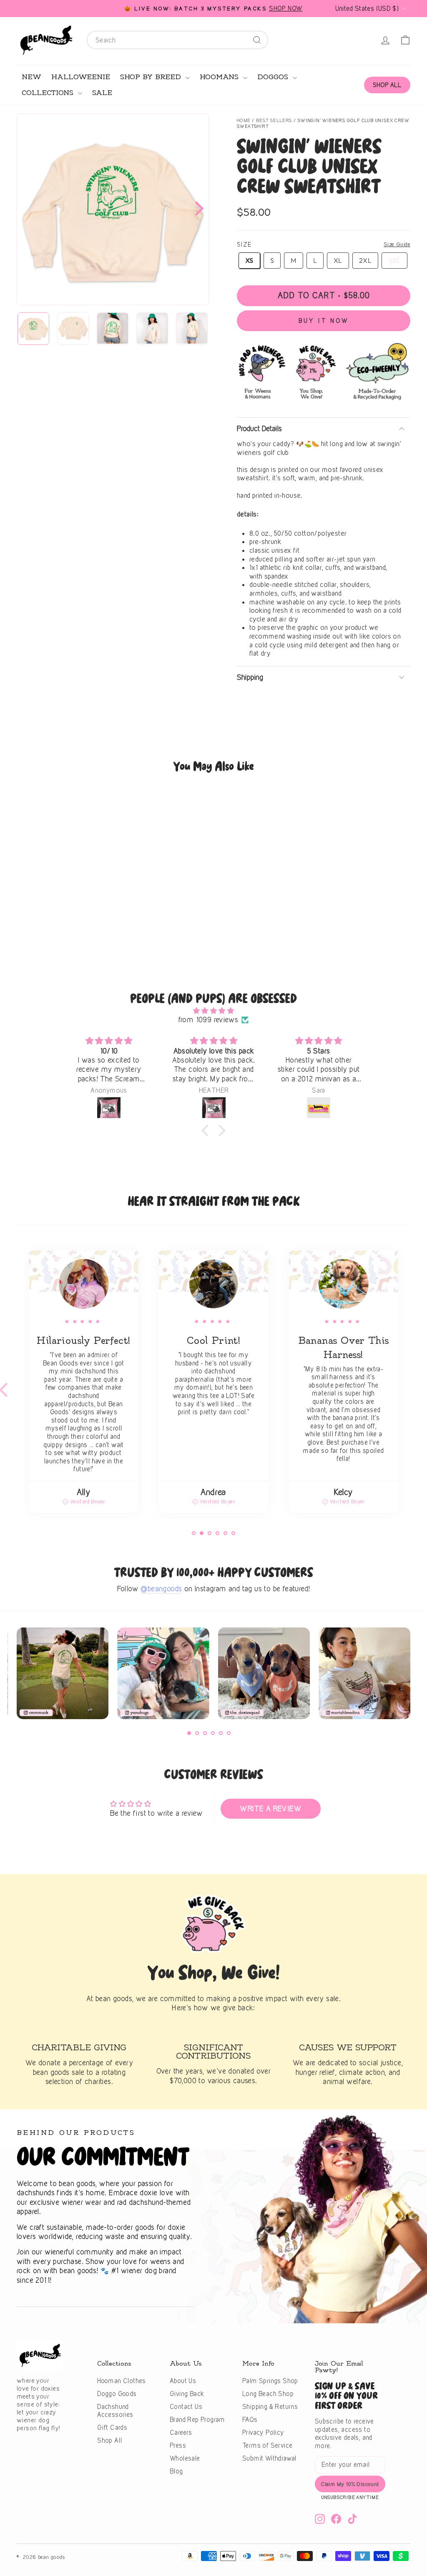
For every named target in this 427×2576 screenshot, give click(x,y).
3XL (394, 260)
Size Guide (397, 244)
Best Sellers (274, 120)
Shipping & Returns (270, 2407)
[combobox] (177, 40)
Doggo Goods (117, 2394)
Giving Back (187, 2394)
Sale (102, 93)
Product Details (259, 428)
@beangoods (161, 1589)
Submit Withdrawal (269, 2458)
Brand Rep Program (197, 2420)
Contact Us (186, 2407)
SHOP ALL (387, 85)
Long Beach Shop (268, 2394)
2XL (365, 260)
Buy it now (324, 321)
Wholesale (185, 2458)
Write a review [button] (271, 1808)
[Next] (196, 209)
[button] (207, 1131)
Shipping (250, 677)
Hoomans (220, 77)
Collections (49, 93)
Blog (176, 2471)
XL (338, 260)
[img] (213, 1011)
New (31, 77)
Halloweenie (81, 77)
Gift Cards (112, 2427)
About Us (183, 2381)
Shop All (109, 2440)
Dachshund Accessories (115, 2411)
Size (244, 244)
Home (244, 120)
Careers (181, 2432)
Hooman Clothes (122, 2381)
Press (178, 2445)
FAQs (250, 2420)
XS (249, 260)
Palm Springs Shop (270, 2381)
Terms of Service (267, 2445)
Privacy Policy (263, 2432)
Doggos (274, 77)
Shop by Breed (152, 77)
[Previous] (20, 1677)
